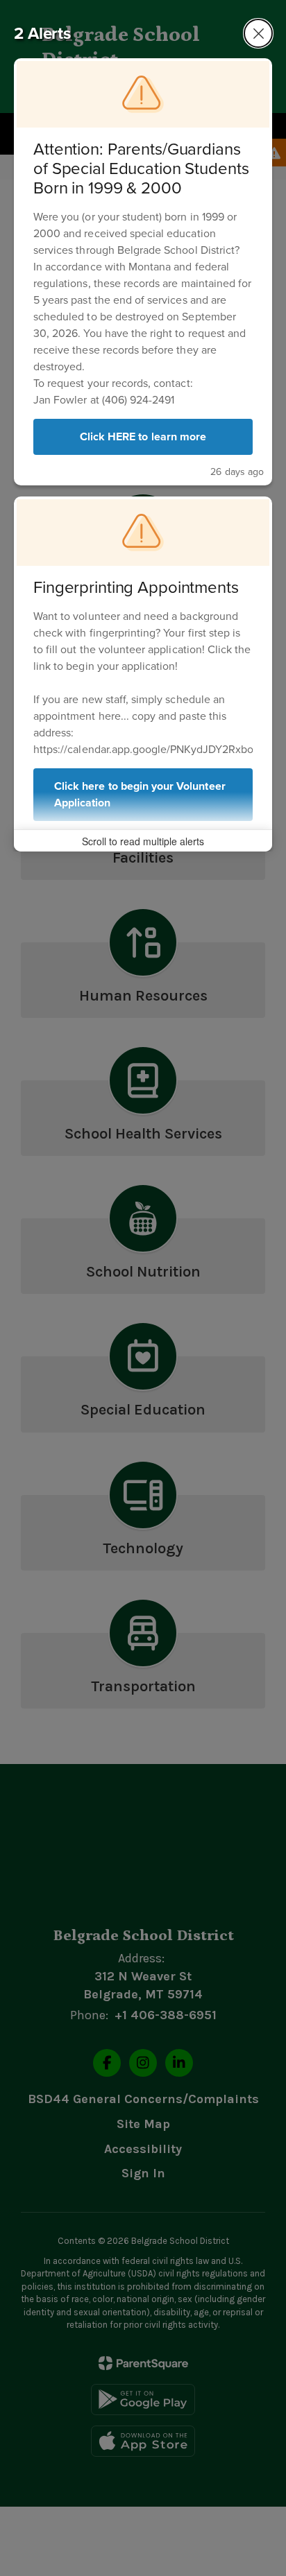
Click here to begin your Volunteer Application (140, 794)
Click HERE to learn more (143, 436)
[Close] (258, 33)
